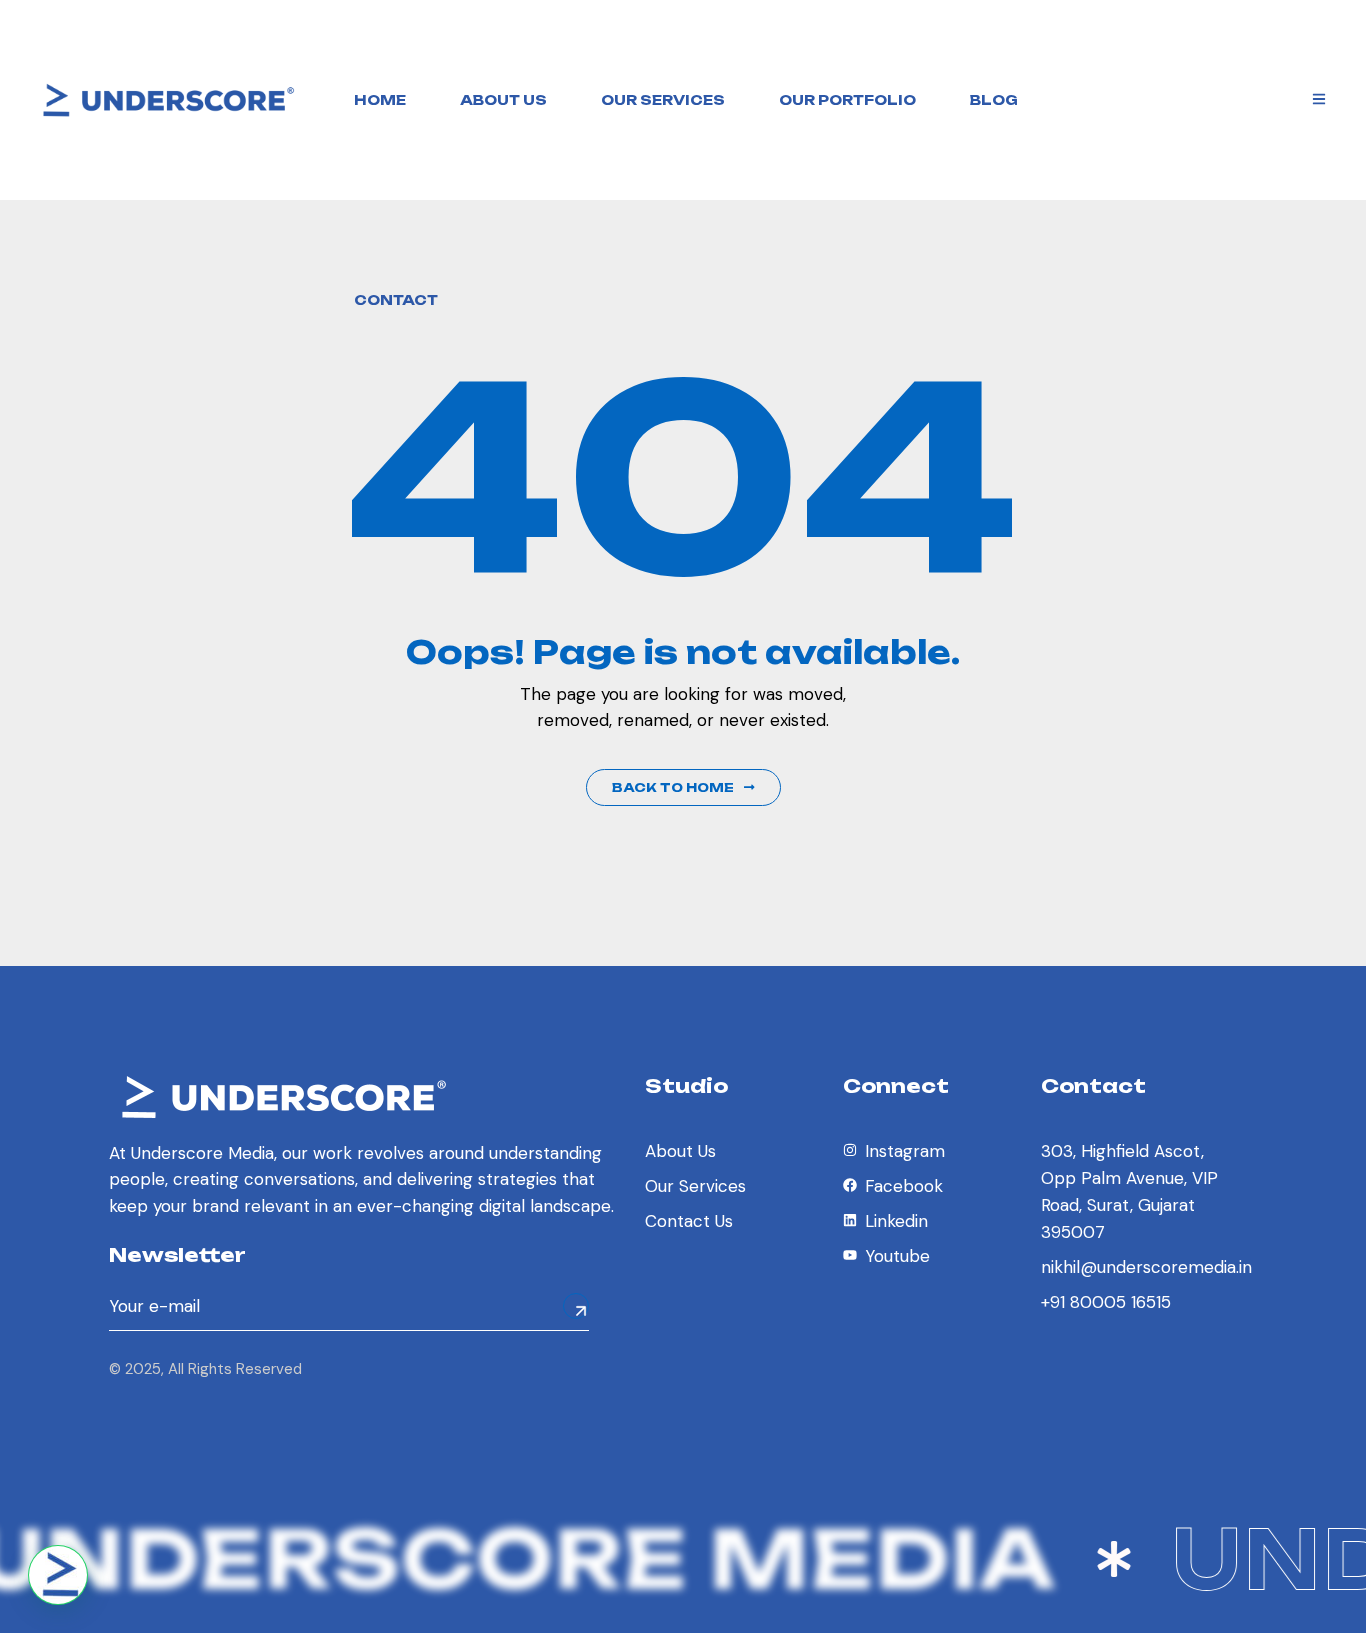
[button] (58, 1575)
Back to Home (673, 787)
